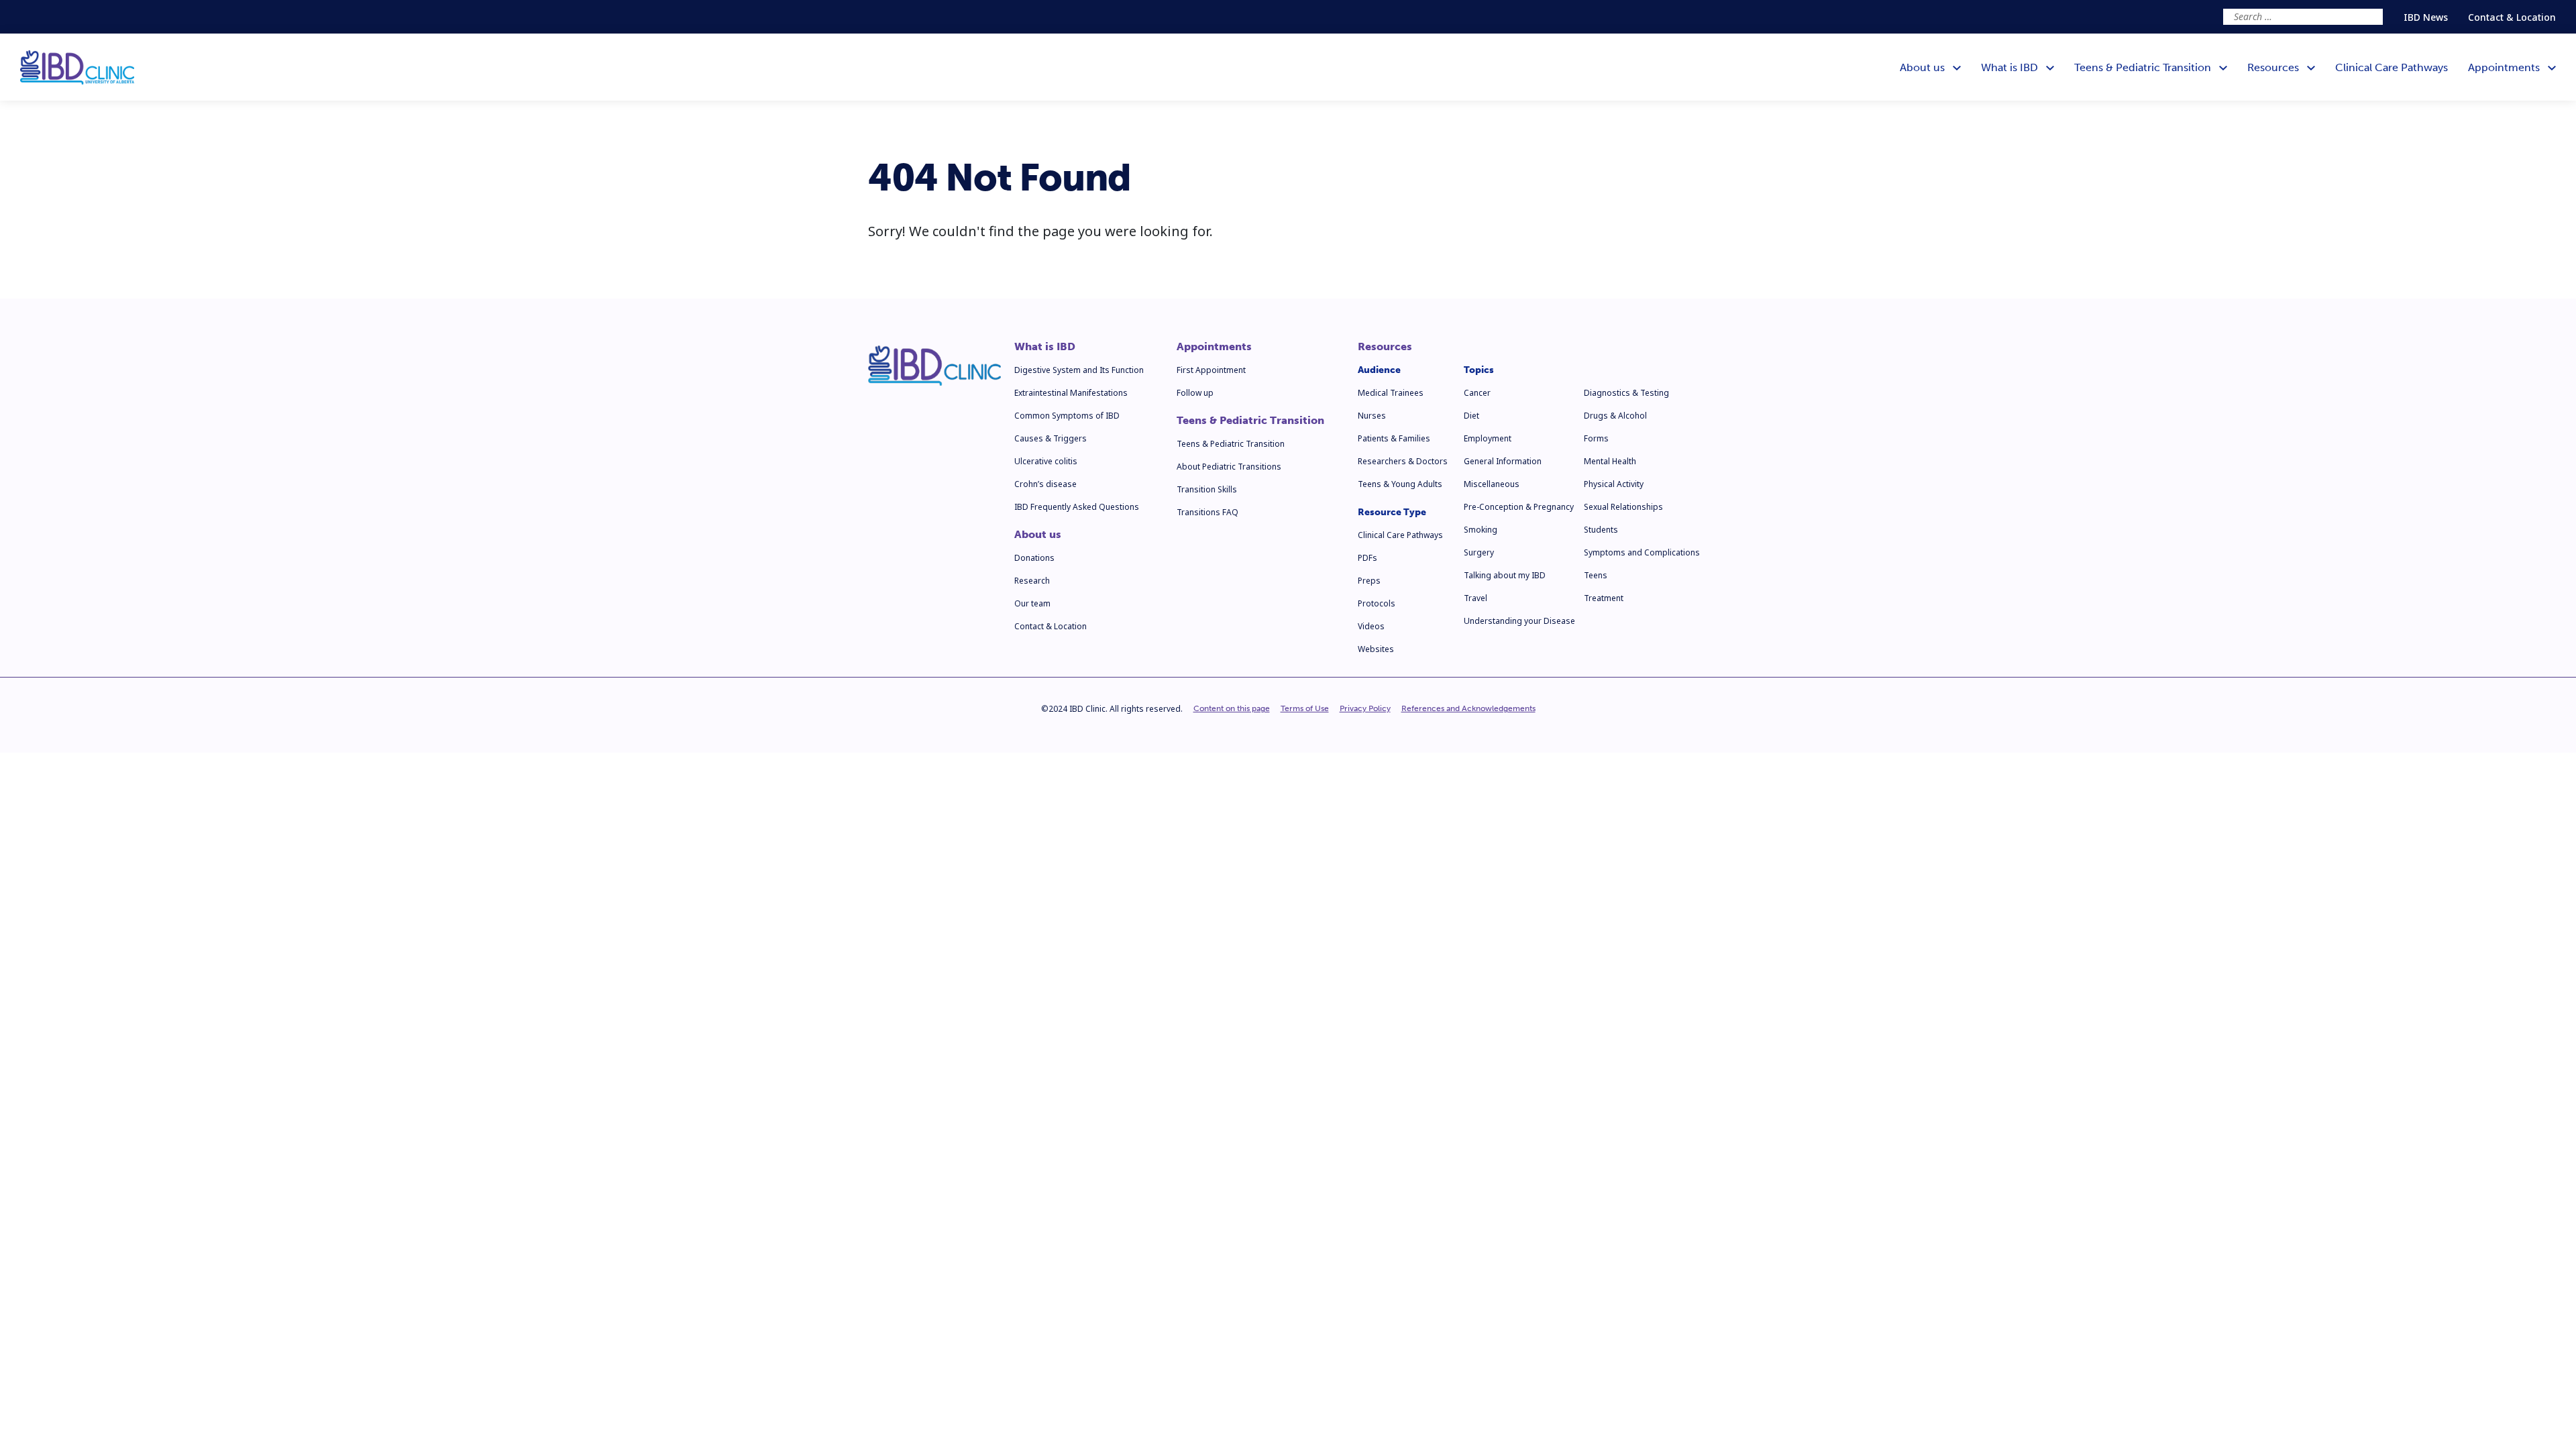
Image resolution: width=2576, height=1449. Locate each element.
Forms (1596, 438)
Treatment (1604, 598)
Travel (1475, 598)
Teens (1596, 575)
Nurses (1372, 416)
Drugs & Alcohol (1615, 416)
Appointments (1214, 347)
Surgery (1479, 552)
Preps (1369, 581)
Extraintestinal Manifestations (1071, 393)
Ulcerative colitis (1046, 461)
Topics (1479, 370)
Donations (1034, 558)
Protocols (1377, 603)
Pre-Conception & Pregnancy (1519, 507)
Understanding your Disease (1519, 621)
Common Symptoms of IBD (1067, 416)
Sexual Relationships (1623, 507)
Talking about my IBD (1505, 575)
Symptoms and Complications (1642, 552)
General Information (1503, 461)
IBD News (2426, 17)
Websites (1376, 649)
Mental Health (1610, 461)
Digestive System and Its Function (1079, 370)
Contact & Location (2512, 17)
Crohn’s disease (1045, 484)
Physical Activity (1614, 484)
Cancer (1477, 393)
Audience (1379, 370)
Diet (1471, 416)
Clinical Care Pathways (1400, 535)
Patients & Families (1394, 438)
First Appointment (1211, 370)
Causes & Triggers (1051, 438)
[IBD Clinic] (77, 67)
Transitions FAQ (1207, 512)
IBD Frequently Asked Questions (1077, 507)
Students (1601, 530)
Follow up (1195, 393)
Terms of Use (1305, 708)
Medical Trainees (1391, 393)
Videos (1371, 626)
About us (1038, 535)
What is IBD (1045, 347)
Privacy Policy (1365, 708)
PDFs (1367, 558)
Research (1032, 581)
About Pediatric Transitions (1229, 467)
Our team (1032, 603)
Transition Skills (1207, 489)
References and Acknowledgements (1468, 708)
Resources (1385, 347)
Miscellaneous (1492, 484)
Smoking (1481, 530)
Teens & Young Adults (1400, 484)
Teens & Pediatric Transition (1250, 421)
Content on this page (1232, 708)
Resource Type (1392, 512)
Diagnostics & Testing (1626, 393)
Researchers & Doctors (1403, 461)
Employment (1488, 438)
